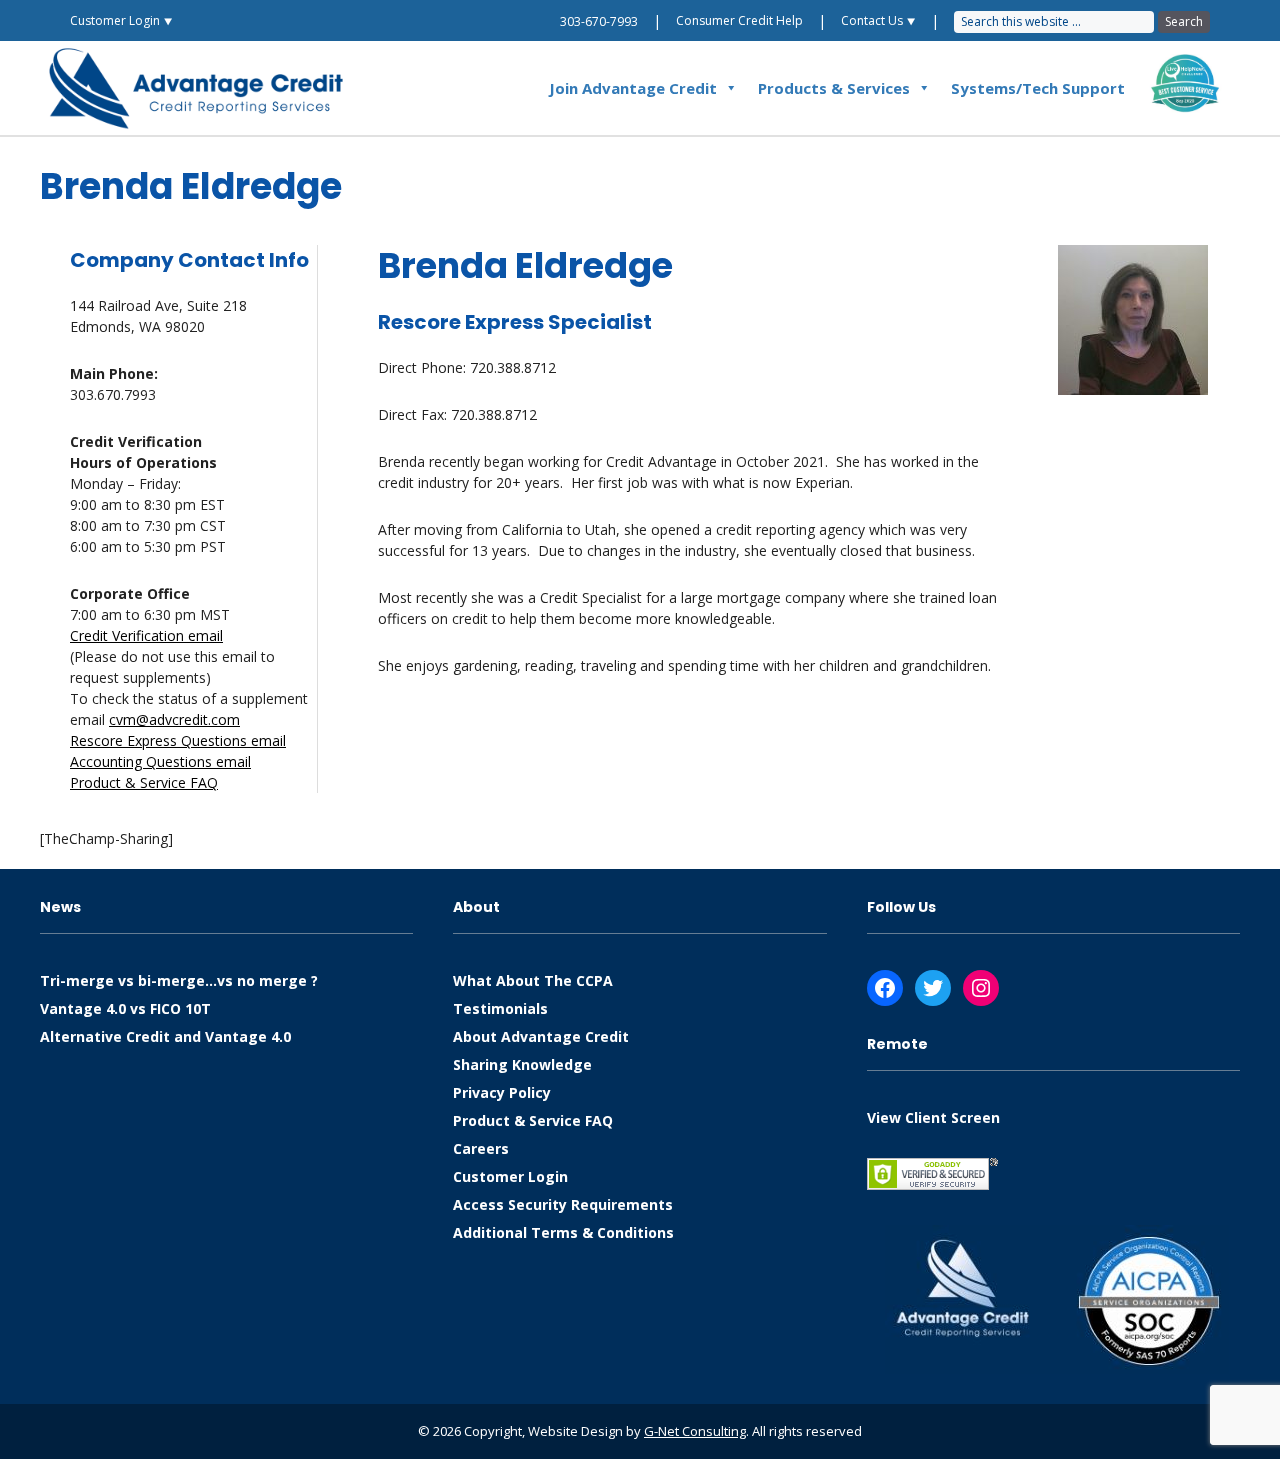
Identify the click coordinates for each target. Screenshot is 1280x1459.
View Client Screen (933, 1117)
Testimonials (500, 1008)
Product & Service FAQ (144, 782)
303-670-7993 (599, 21)
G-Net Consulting (695, 1431)
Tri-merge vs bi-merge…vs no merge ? (179, 980)
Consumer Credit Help (739, 20)
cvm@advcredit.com (174, 719)
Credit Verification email (146, 635)
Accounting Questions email (160, 761)
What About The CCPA (533, 980)
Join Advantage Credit (633, 88)
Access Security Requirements (563, 1204)
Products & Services (834, 88)
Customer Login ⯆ (121, 20)
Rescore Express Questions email (178, 740)
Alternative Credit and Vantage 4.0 (165, 1036)
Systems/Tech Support (1038, 88)
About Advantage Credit (541, 1036)
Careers (481, 1148)
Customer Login (510, 1176)
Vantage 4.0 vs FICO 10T (125, 1008)
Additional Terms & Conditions (563, 1232)
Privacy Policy (502, 1092)
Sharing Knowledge (522, 1064)
